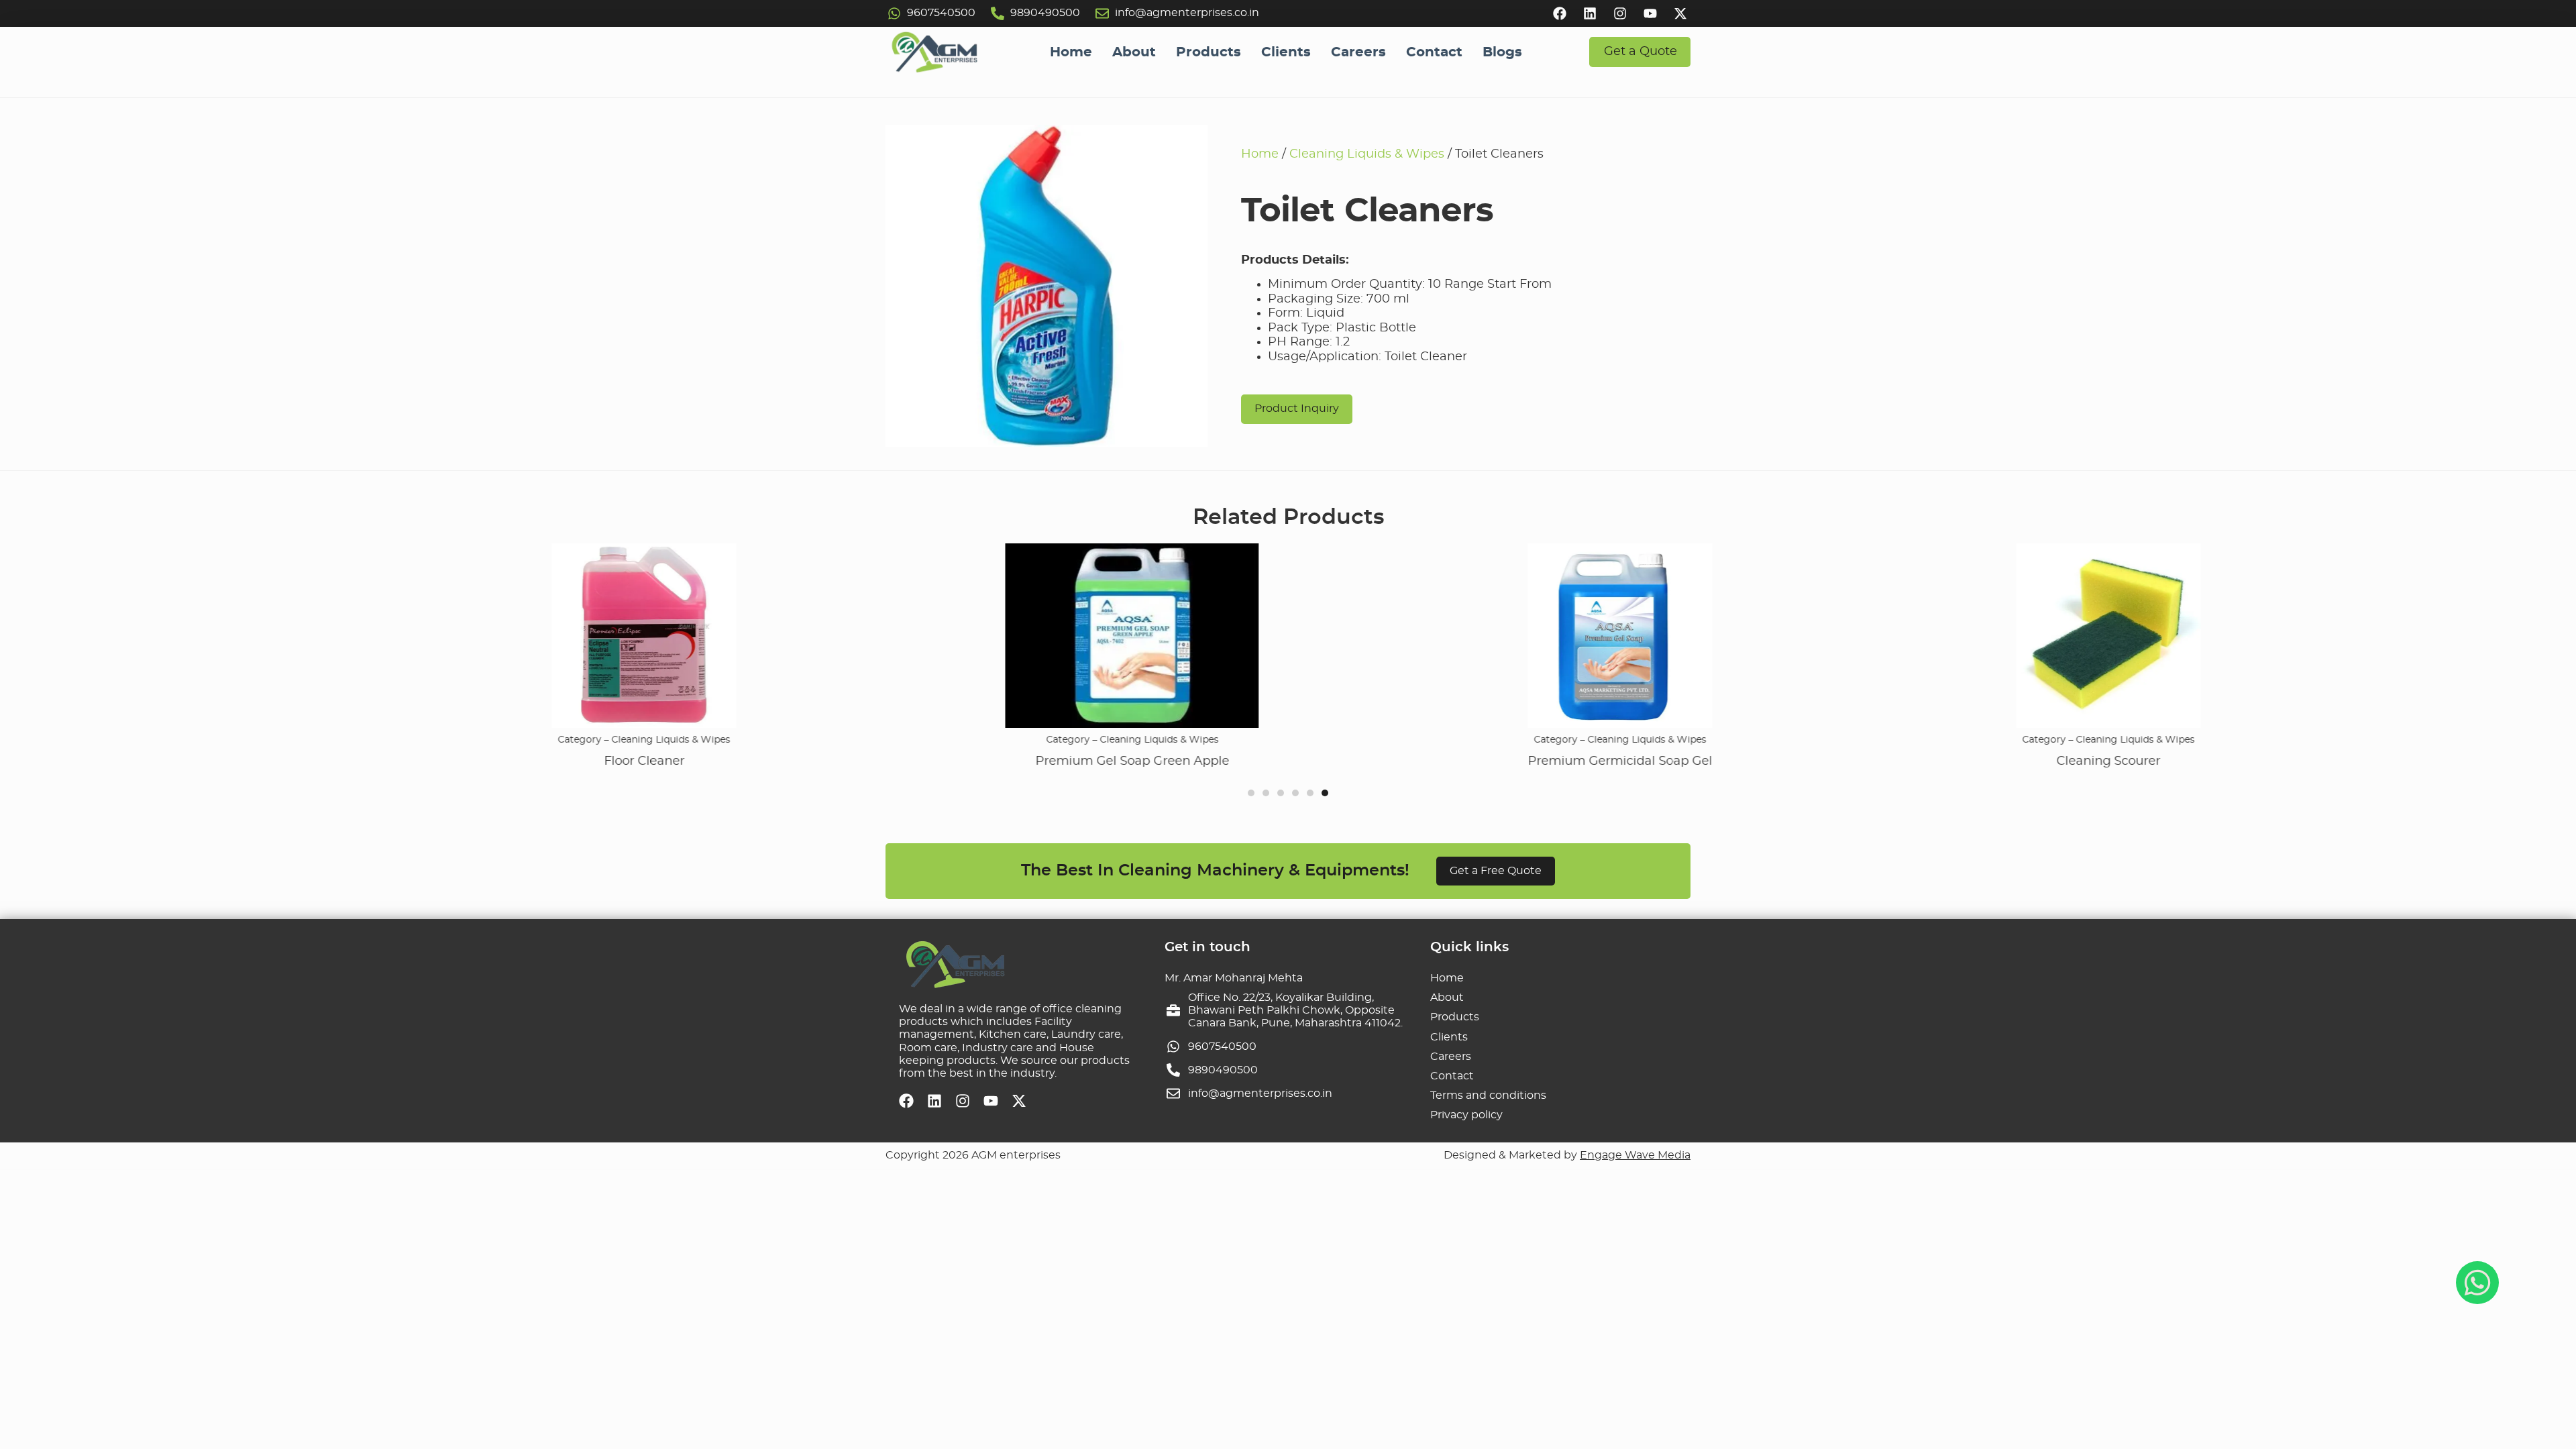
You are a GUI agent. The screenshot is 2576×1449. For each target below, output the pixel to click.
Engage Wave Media (1635, 1155)
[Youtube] (1650, 13)
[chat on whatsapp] (2477, 1283)
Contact (1434, 52)
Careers (1358, 52)
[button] (1251, 793)
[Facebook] (1560, 13)
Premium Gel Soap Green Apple (1044, 761)
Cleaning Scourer (2020, 761)
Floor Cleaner (556, 761)
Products (1209, 52)
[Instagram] (1620, 13)
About (1134, 52)
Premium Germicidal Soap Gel (1532, 761)
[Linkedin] (1590, 13)
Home (1071, 52)
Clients (1286, 52)
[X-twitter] (1680, 13)
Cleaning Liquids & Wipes (1367, 154)
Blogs (1502, 52)
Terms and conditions (1488, 1095)
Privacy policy (1466, 1115)
